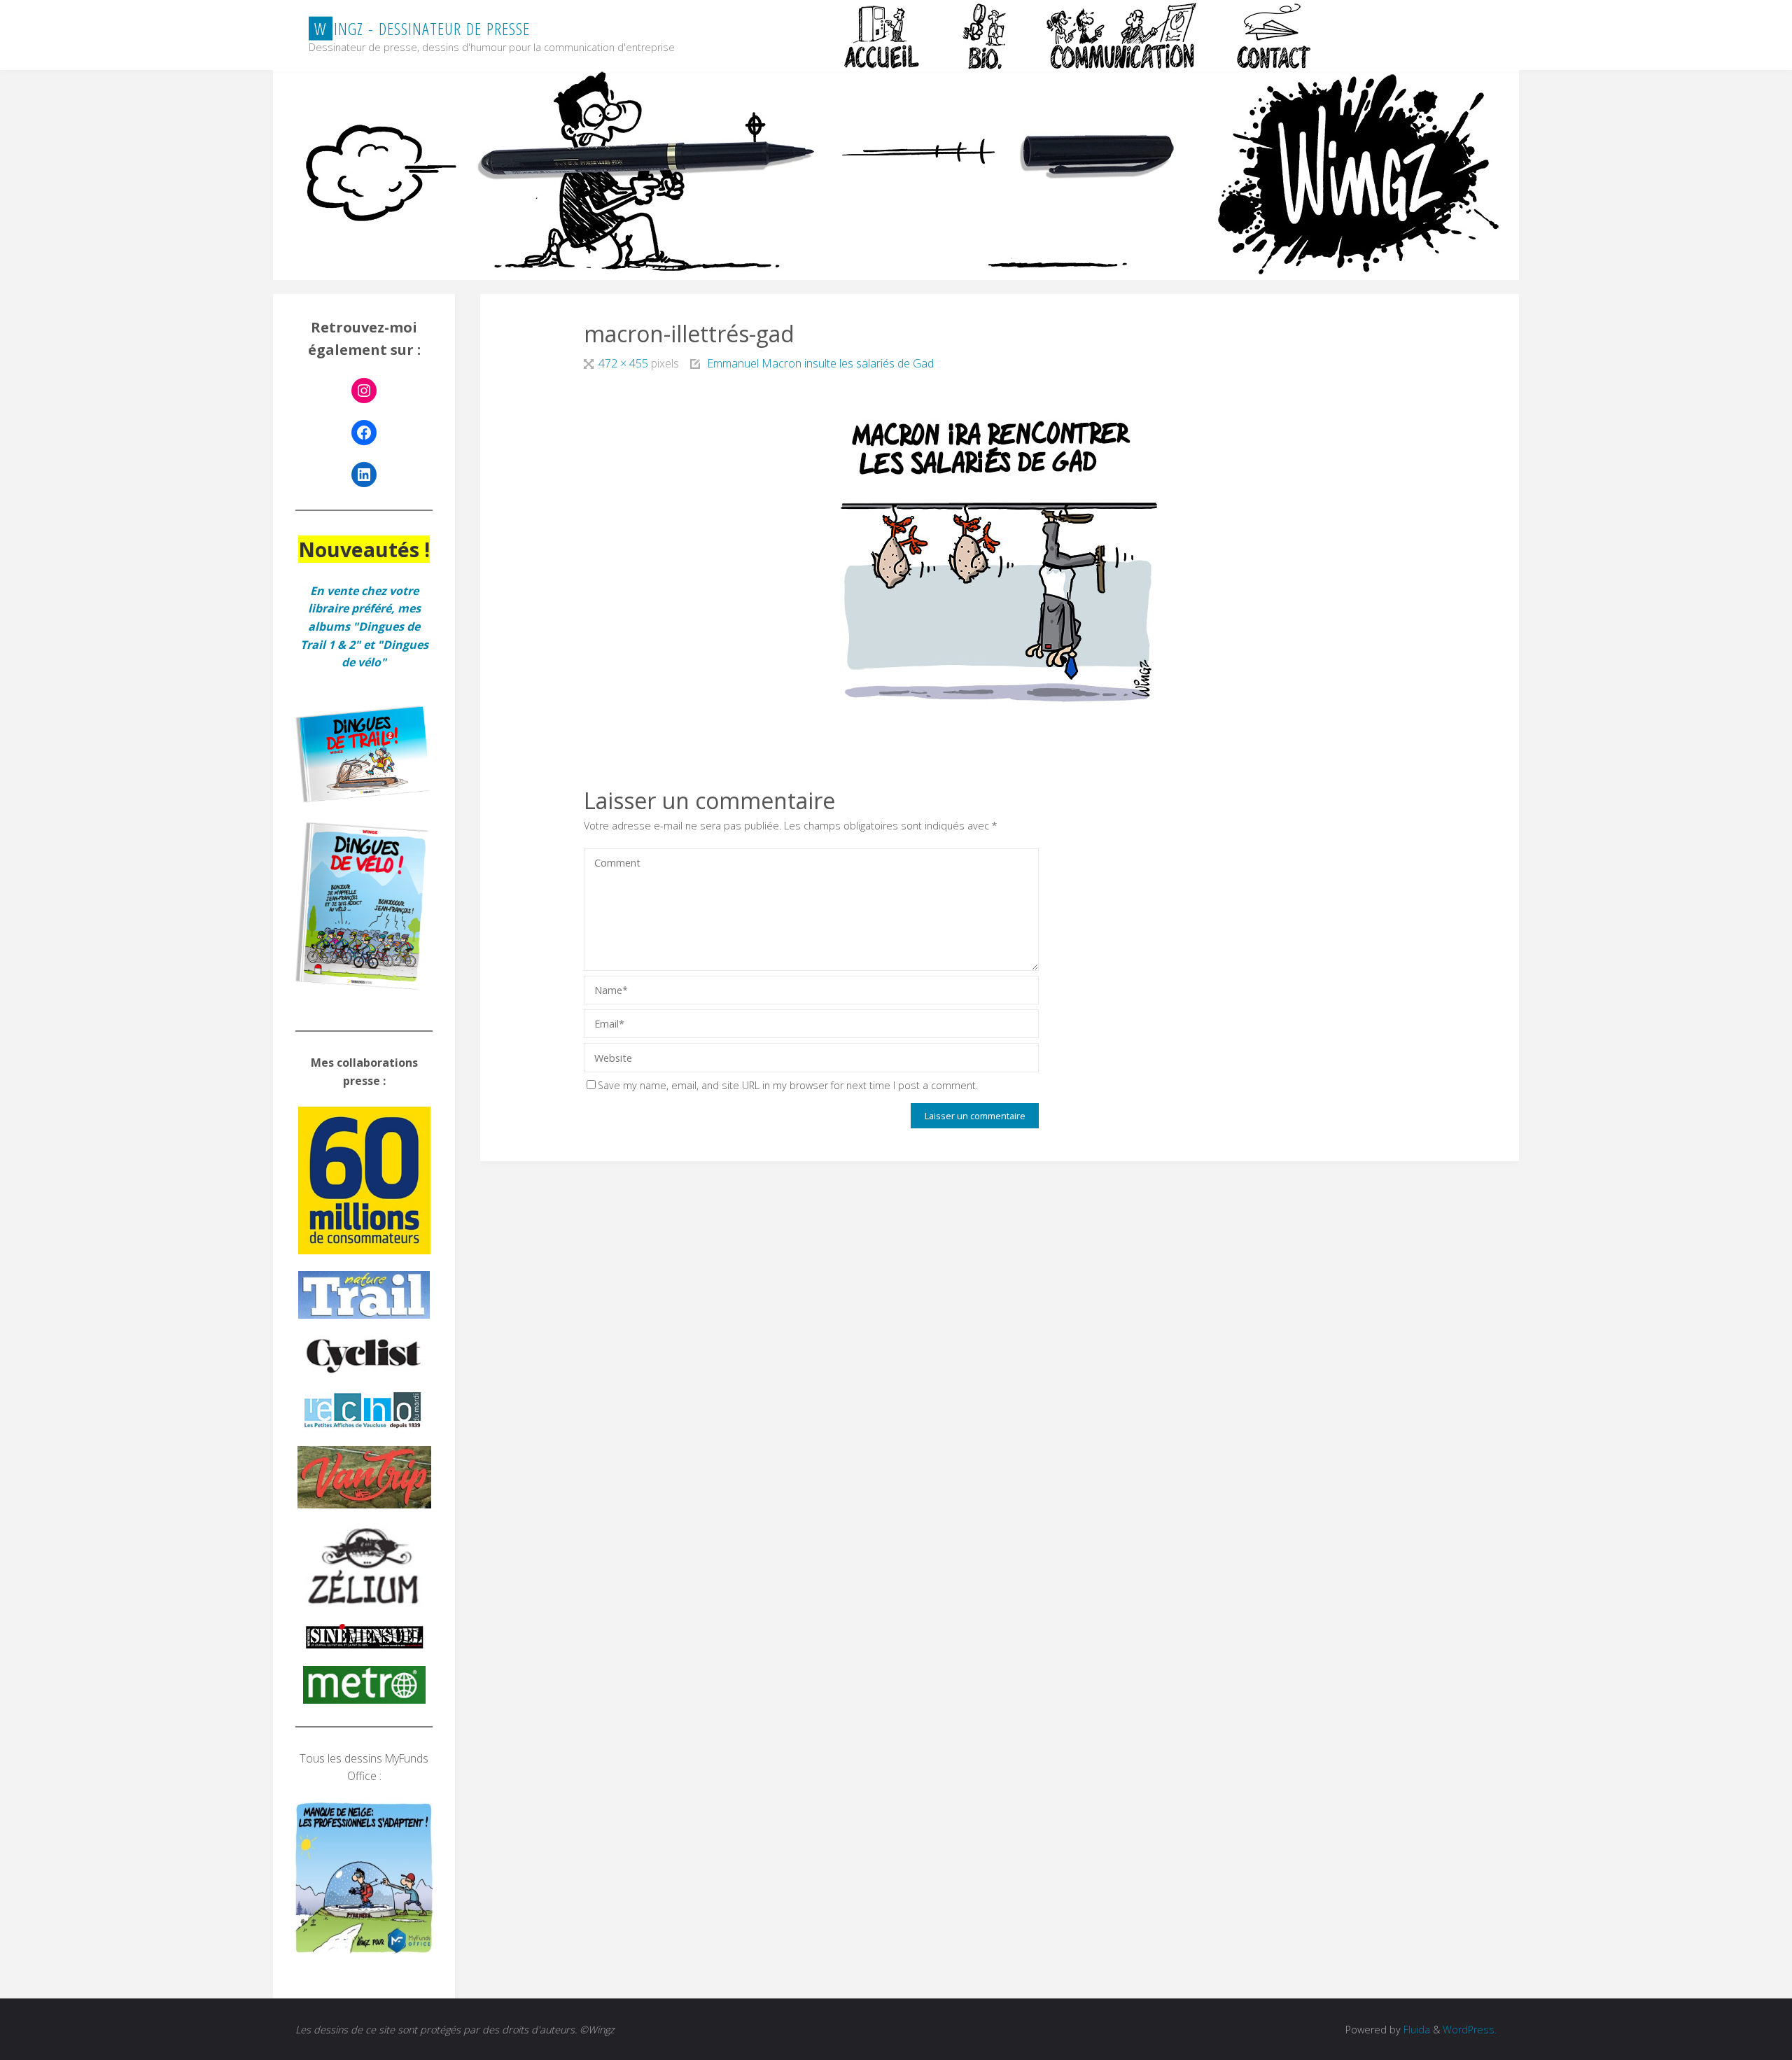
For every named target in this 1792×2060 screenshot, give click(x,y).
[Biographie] (984, 36)
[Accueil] (883, 36)
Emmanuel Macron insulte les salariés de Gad (820, 363)
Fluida (1415, 2030)
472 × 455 (624, 363)
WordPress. (1470, 2030)
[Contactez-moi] (1275, 36)
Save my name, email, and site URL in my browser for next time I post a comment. (788, 1085)
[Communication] (1121, 36)
